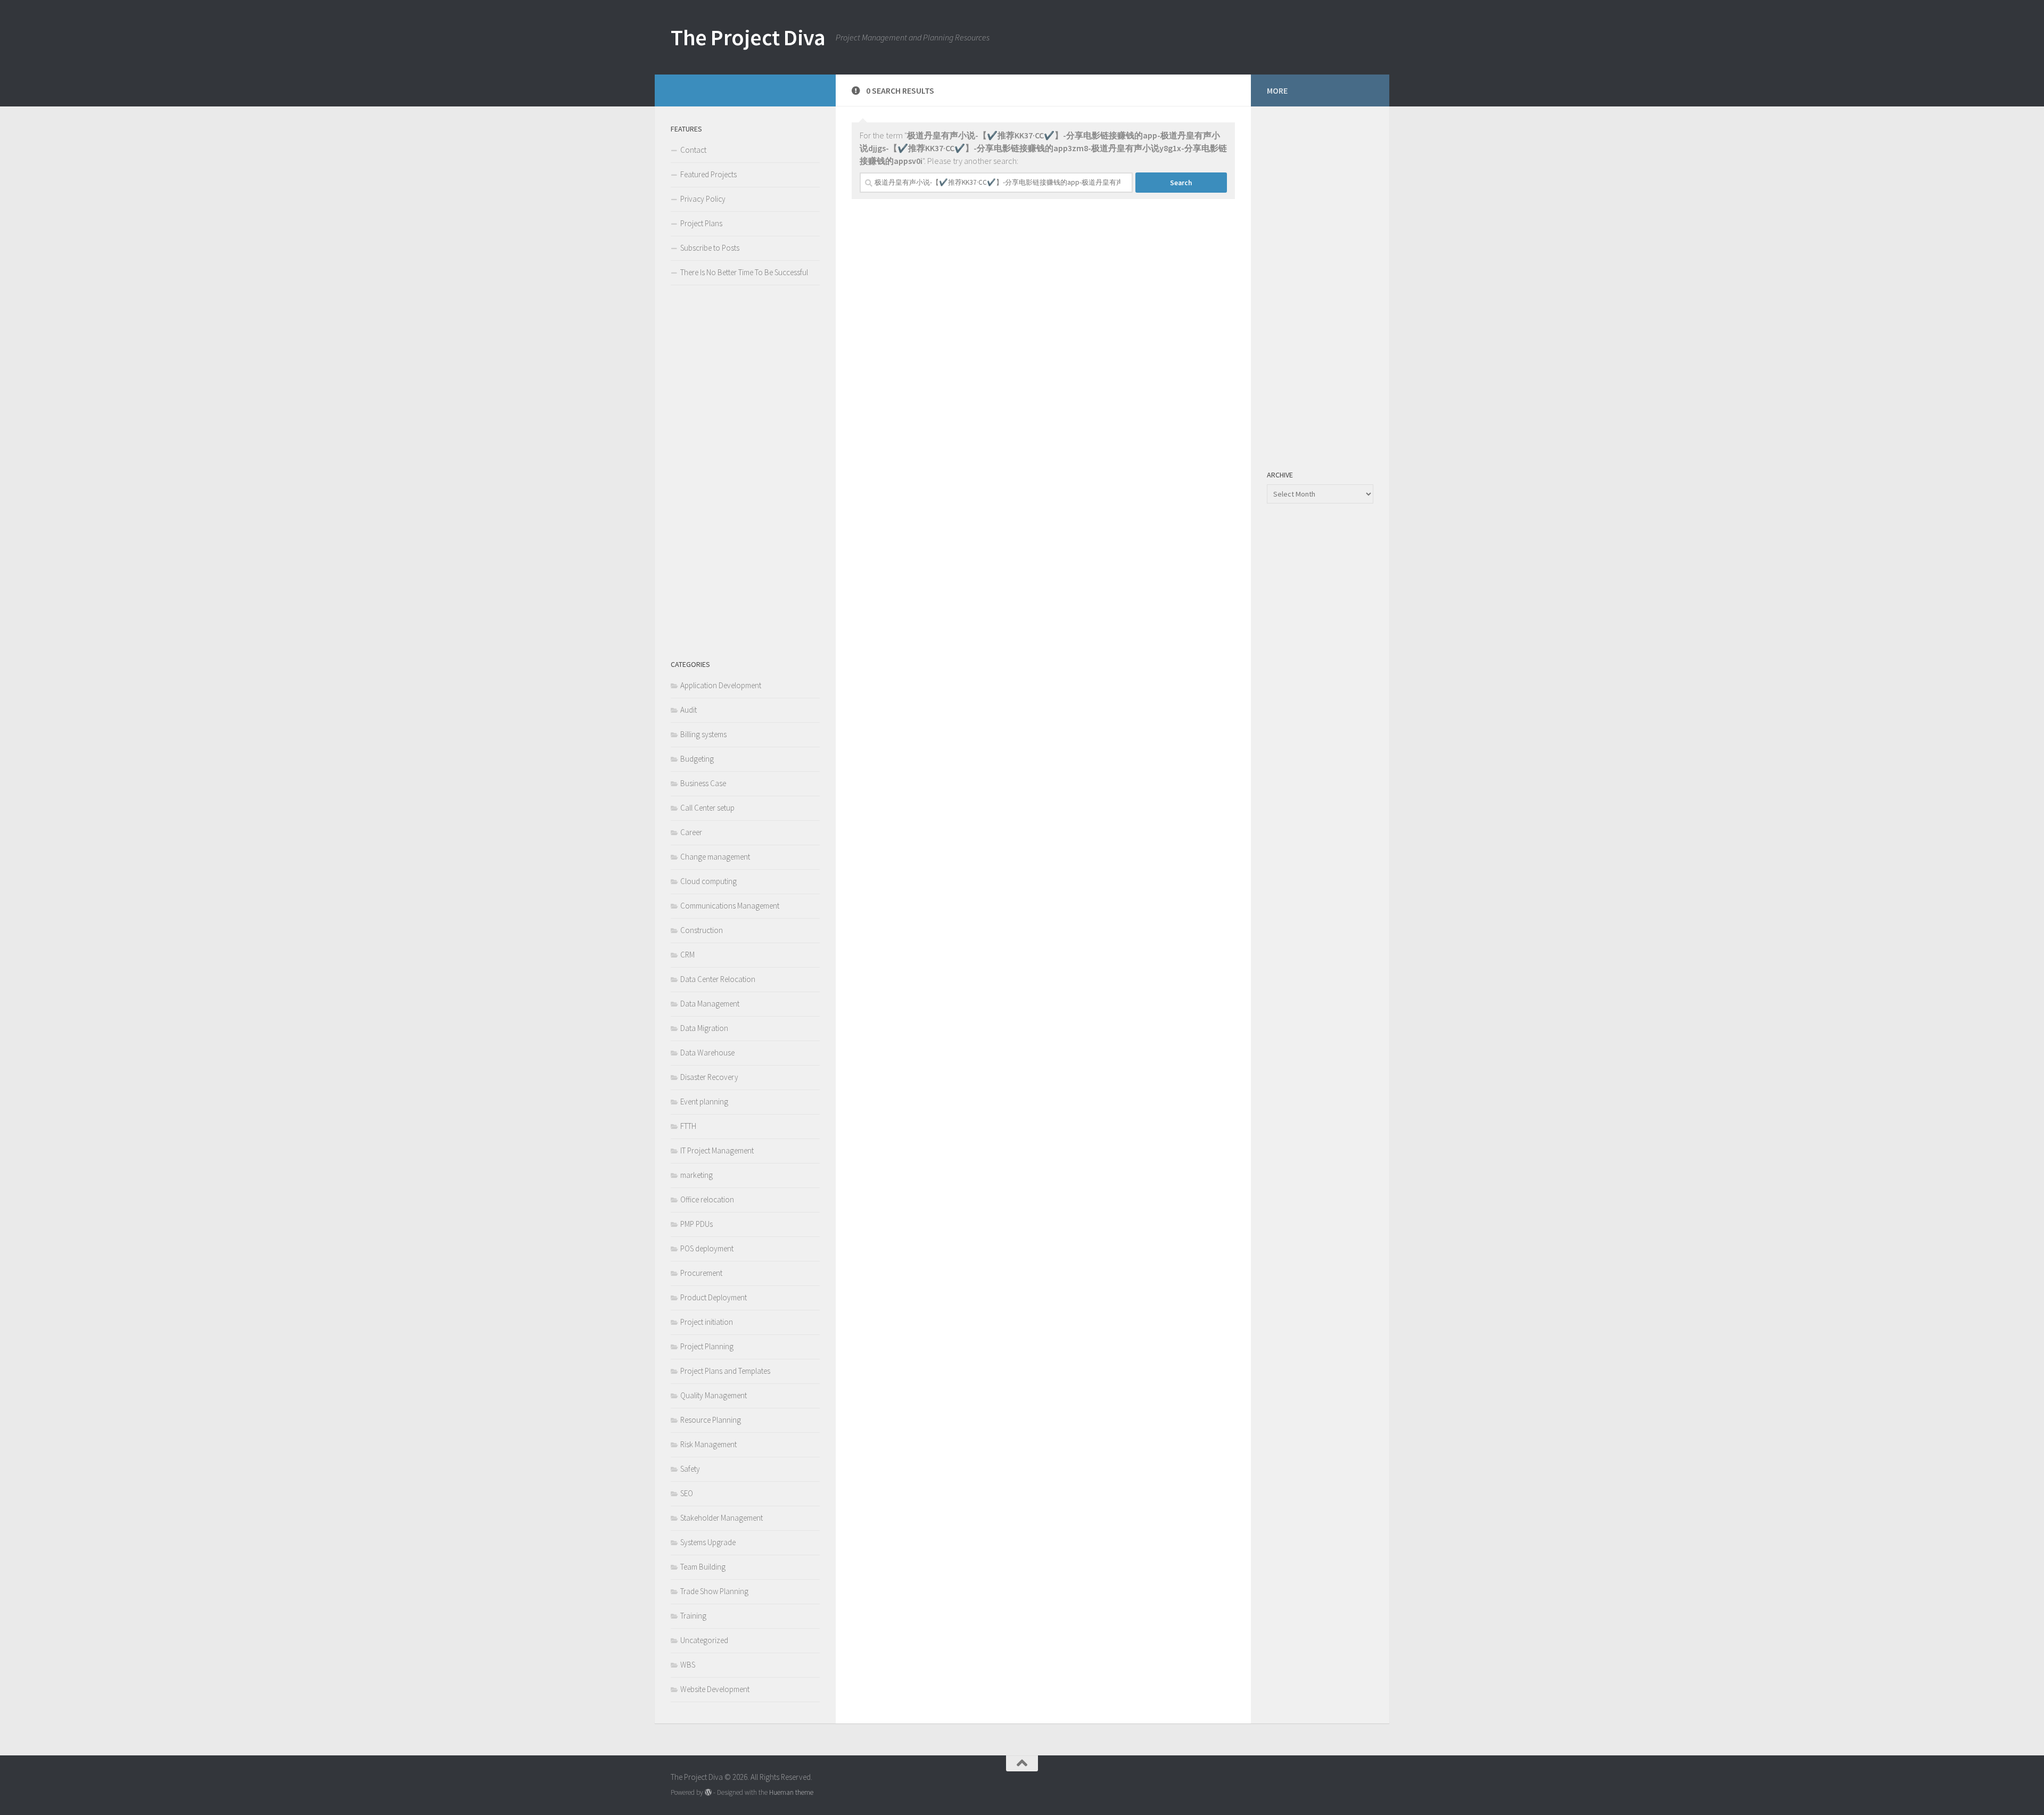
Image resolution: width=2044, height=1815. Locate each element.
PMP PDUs (697, 1224)
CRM (687, 955)
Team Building (703, 1567)
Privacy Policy (703, 199)
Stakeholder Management (722, 1518)
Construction (702, 930)
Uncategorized (704, 1640)
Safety (690, 1469)
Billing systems (703, 734)
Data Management (710, 1004)
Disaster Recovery (709, 1077)
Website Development (715, 1689)
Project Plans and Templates (725, 1371)
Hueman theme (791, 1792)
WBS (688, 1665)
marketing (697, 1175)
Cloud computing (708, 881)
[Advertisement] (745, 472)
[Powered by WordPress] (708, 1792)
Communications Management (730, 906)
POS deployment (707, 1248)
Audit (689, 710)
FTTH (688, 1126)
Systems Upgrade (708, 1542)
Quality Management (714, 1395)
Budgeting (697, 759)
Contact (693, 150)
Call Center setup (707, 808)
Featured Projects (708, 174)
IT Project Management (717, 1150)
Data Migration (704, 1028)
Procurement (701, 1273)
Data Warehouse (707, 1053)
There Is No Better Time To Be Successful (744, 272)
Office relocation (707, 1199)
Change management (715, 857)
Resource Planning (711, 1420)
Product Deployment (714, 1297)
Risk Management (708, 1444)
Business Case (703, 783)
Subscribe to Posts (710, 248)
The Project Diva (748, 37)
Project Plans (701, 223)
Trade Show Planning (714, 1591)
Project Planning (707, 1346)
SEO (687, 1493)
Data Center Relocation (718, 979)
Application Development (721, 685)
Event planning (704, 1102)
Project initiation (707, 1322)
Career (691, 832)
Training (693, 1616)
